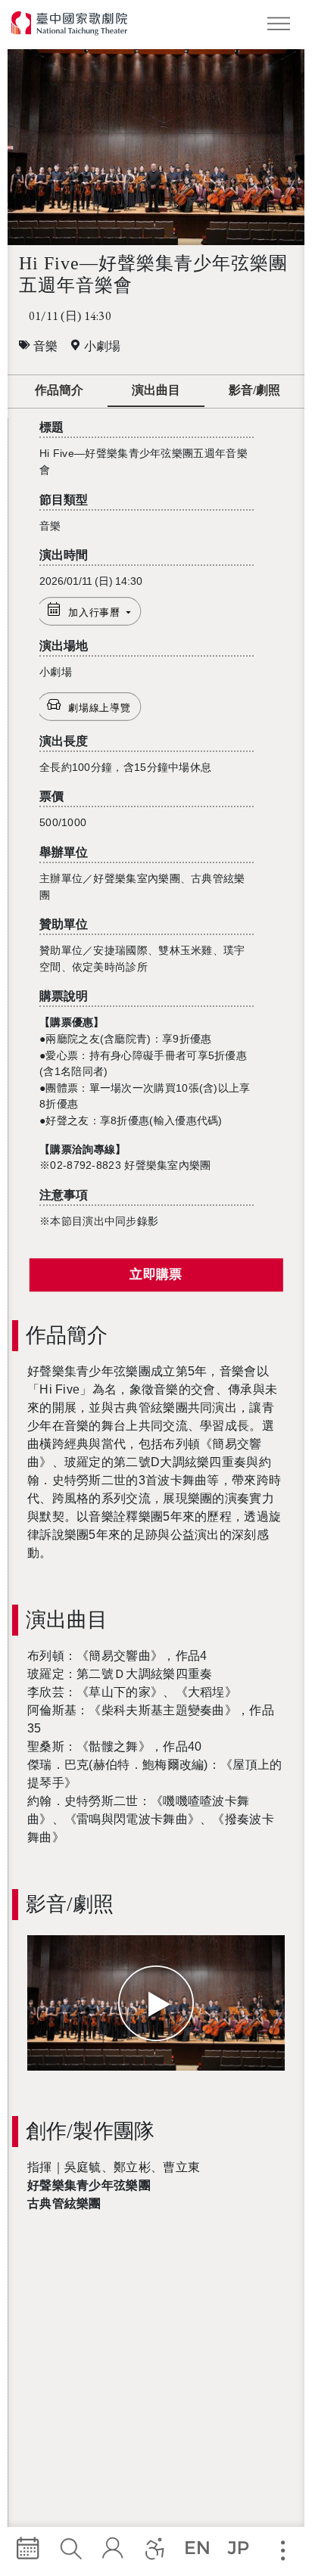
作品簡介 (59, 390)
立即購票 (156, 1275)
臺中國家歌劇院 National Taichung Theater (70, 23)
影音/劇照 (254, 390)
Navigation (282, 26)
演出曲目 (156, 390)
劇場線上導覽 (99, 707)
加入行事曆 (95, 612)
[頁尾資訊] (282, 2551)
